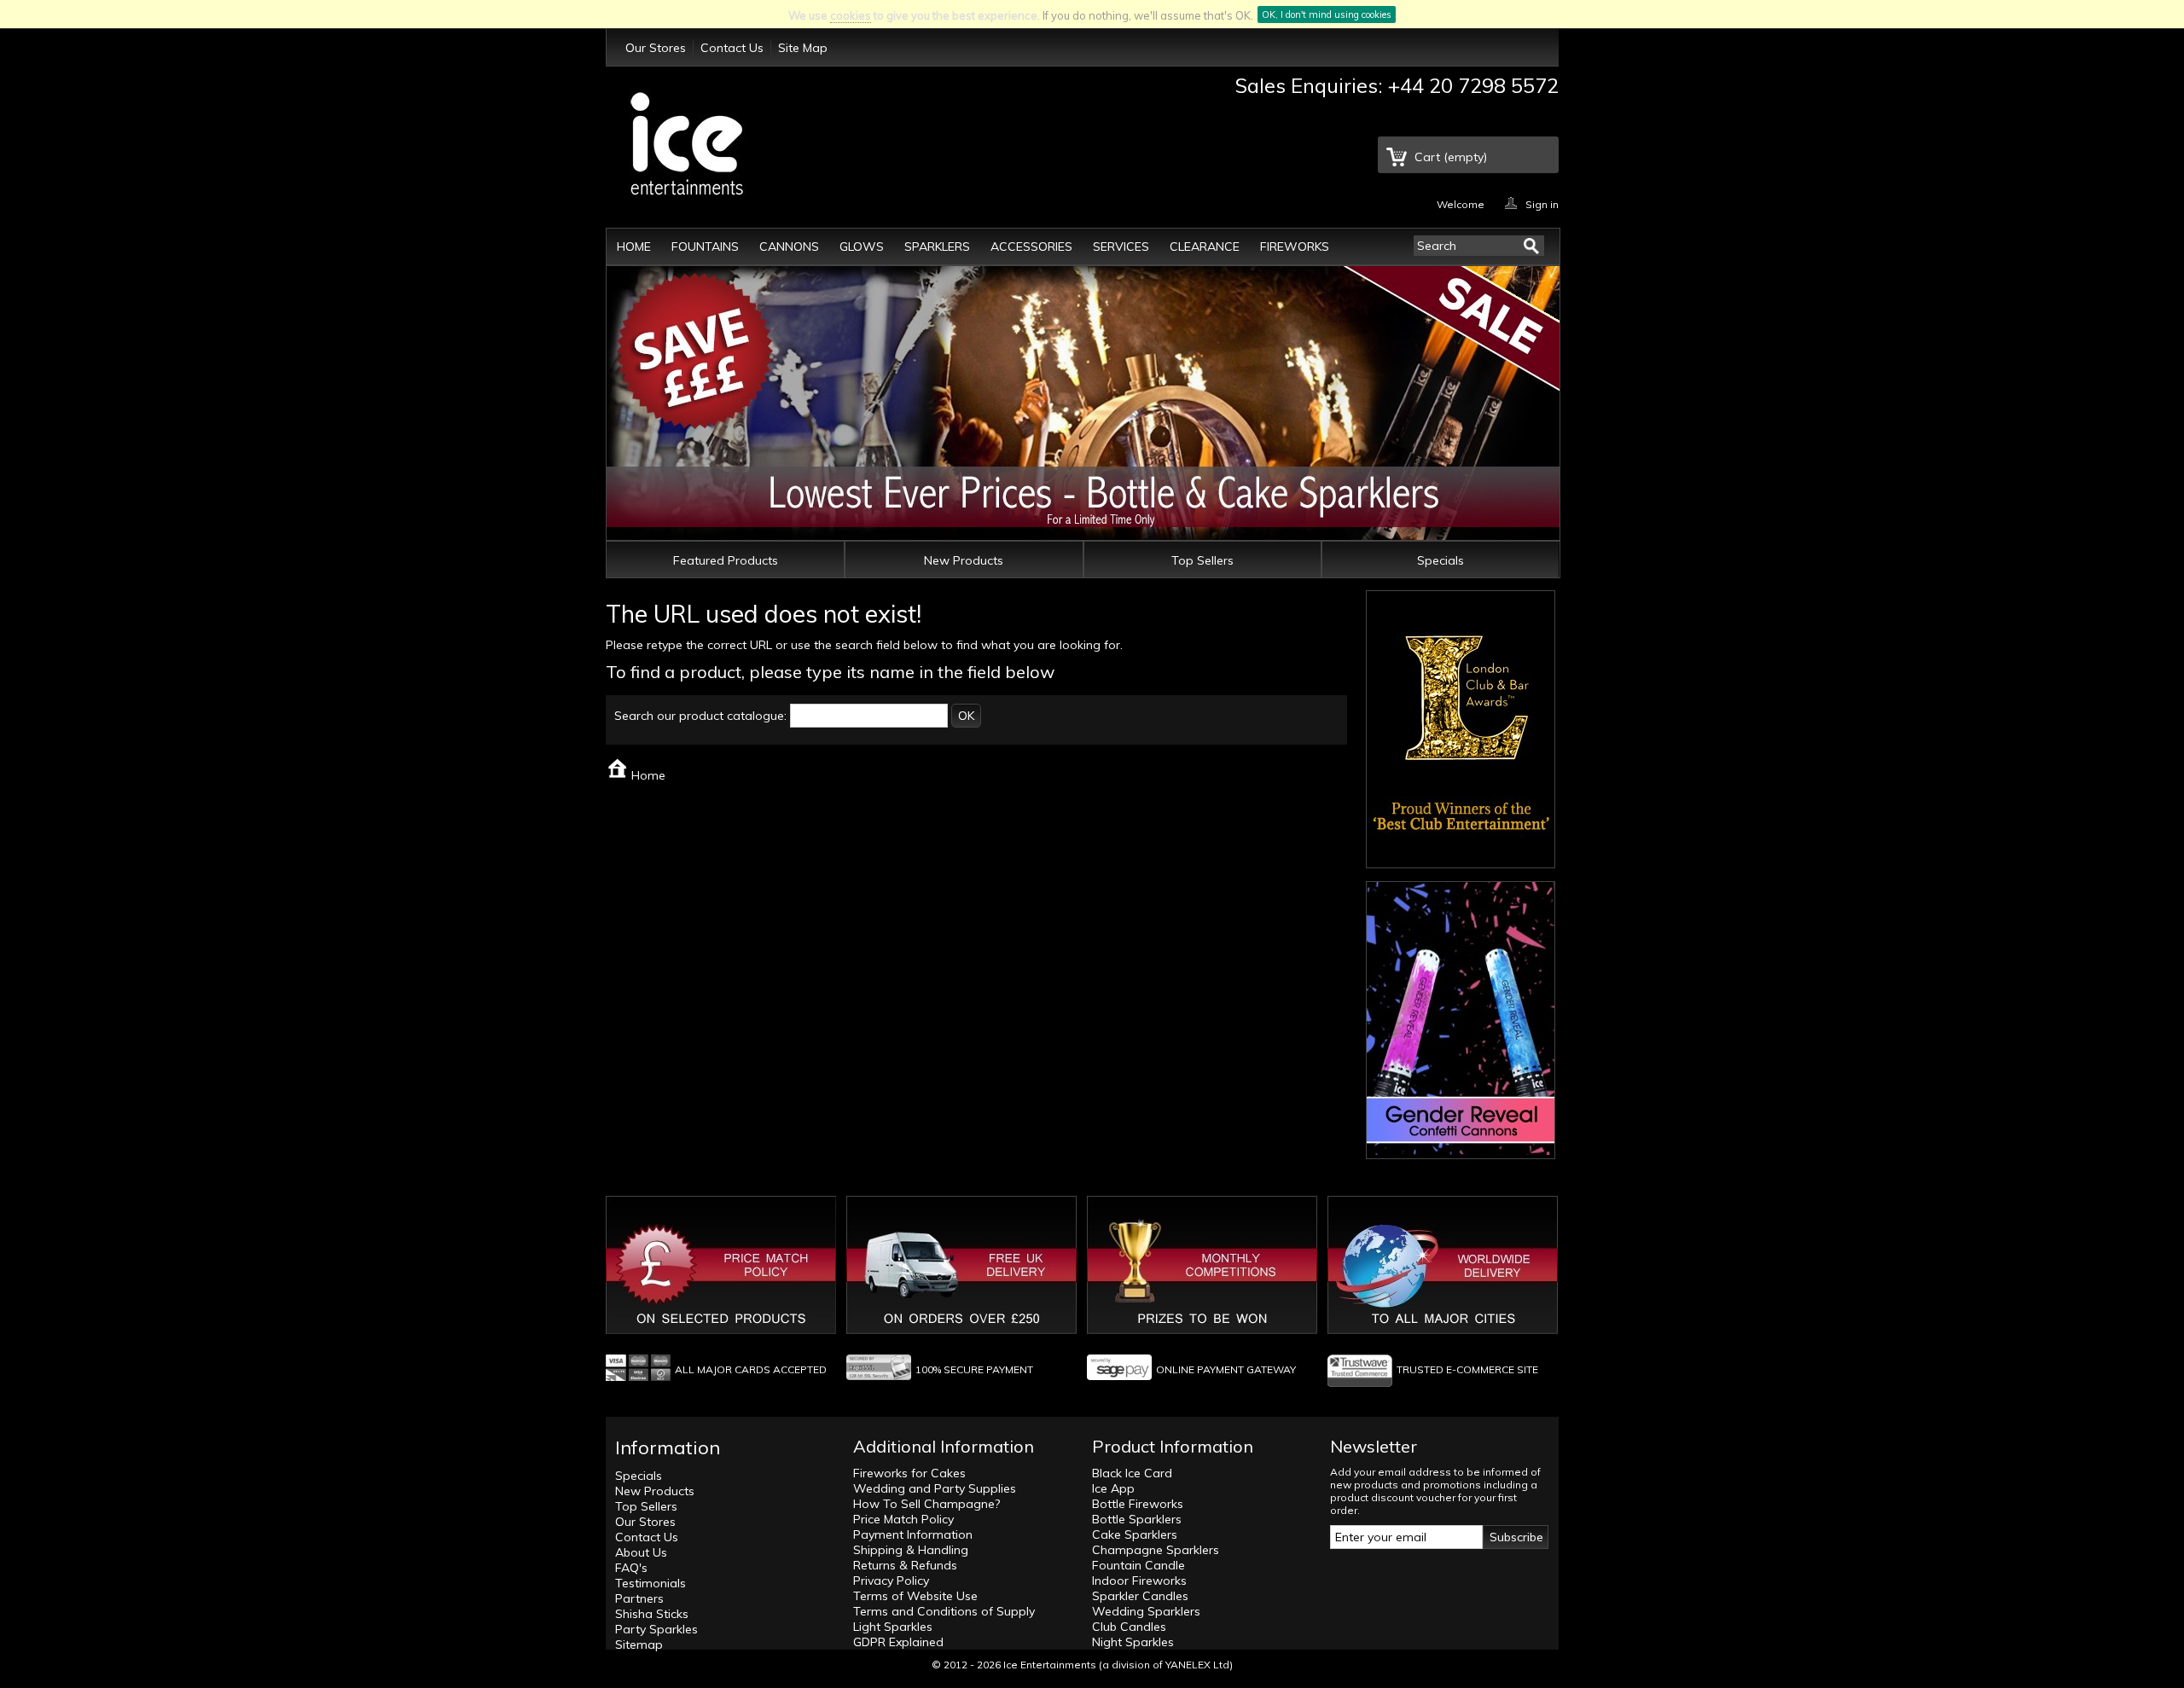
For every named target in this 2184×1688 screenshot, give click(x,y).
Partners (639, 1598)
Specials (1441, 560)
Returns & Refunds (905, 1565)
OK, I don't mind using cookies (1327, 15)
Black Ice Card (1132, 1473)
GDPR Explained (898, 1642)
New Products (964, 560)
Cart (1451, 157)
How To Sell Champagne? (926, 1504)
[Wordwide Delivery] (1443, 1330)
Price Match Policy (903, 1519)
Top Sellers (1202, 560)
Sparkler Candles (1140, 1596)
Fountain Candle (1138, 1565)
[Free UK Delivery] (961, 1330)
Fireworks (1295, 247)
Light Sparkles (893, 1627)
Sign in (1542, 203)
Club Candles (1129, 1627)
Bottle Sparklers (1137, 1519)
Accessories (1031, 247)
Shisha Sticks (652, 1614)
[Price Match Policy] (721, 1330)
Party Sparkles (656, 1629)
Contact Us (732, 48)
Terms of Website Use (915, 1596)
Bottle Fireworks (1138, 1504)
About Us (641, 1552)
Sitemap (639, 1644)
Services (1121, 247)
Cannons (789, 247)
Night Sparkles (1133, 1642)
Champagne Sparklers (1156, 1550)
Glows (862, 247)
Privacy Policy (891, 1581)
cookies (851, 15)
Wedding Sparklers (1146, 1611)
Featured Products (726, 560)
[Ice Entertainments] (687, 146)
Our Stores (656, 48)
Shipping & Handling (911, 1550)
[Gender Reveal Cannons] (1461, 1151)
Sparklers (937, 247)
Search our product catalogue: (700, 716)
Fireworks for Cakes (909, 1473)
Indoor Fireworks (1139, 1581)
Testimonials (651, 1583)
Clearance (1205, 247)
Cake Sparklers (1135, 1534)
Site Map (803, 48)
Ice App (1113, 1488)
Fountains (705, 247)
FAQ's (631, 1568)
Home (634, 247)
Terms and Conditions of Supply (944, 1611)
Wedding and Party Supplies (935, 1488)
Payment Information (913, 1534)
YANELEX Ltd (1197, 1665)
